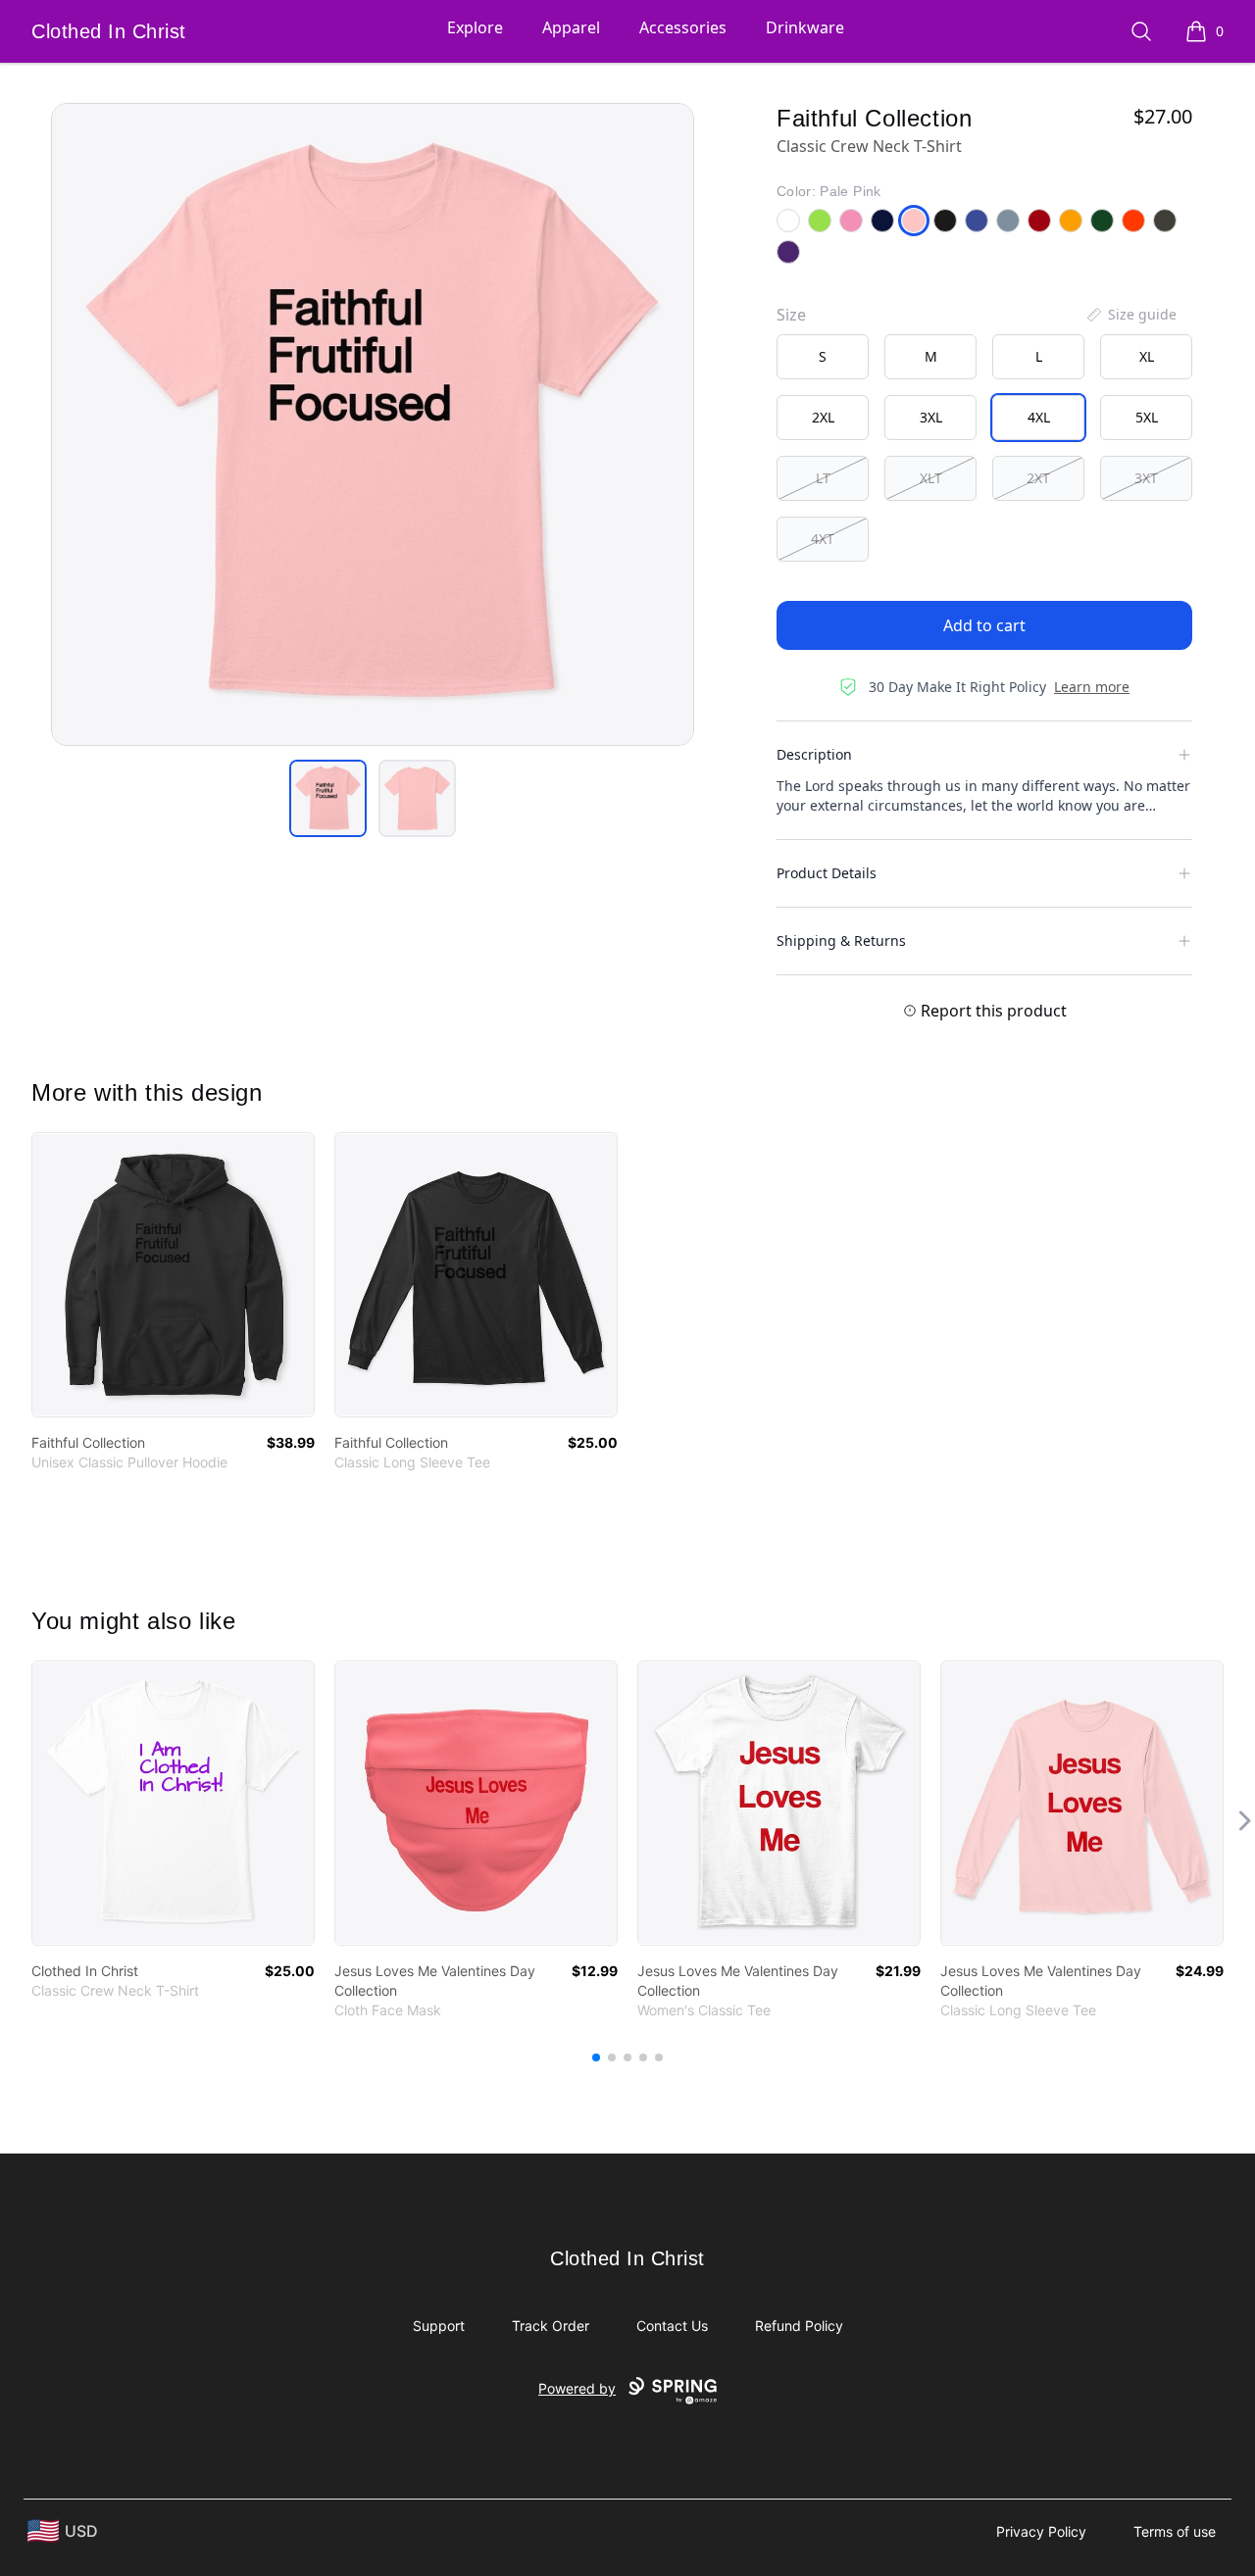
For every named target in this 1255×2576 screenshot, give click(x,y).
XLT (931, 478)
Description (814, 754)
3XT (1146, 478)
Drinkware (805, 27)
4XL (1039, 417)
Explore (475, 27)
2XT (1038, 478)
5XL (1147, 417)
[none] (1130, 315)
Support (439, 2326)
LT (823, 478)
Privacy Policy (1041, 2531)
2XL (823, 417)
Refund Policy (799, 2326)
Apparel (571, 27)
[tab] (328, 798)
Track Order (551, 2326)
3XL (931, 417)
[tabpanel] (373, 424)
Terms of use (1175, 2531)
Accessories (683, 27)
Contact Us (672, 2326)
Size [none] (791, 315)
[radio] (823, 357)
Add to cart (984, 625)
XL (1147, 356)
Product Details (827, 873)
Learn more (1092, 687)
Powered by (577, 2388)
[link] (173, 1275)
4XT (823, 539)
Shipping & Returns (841, 941)
